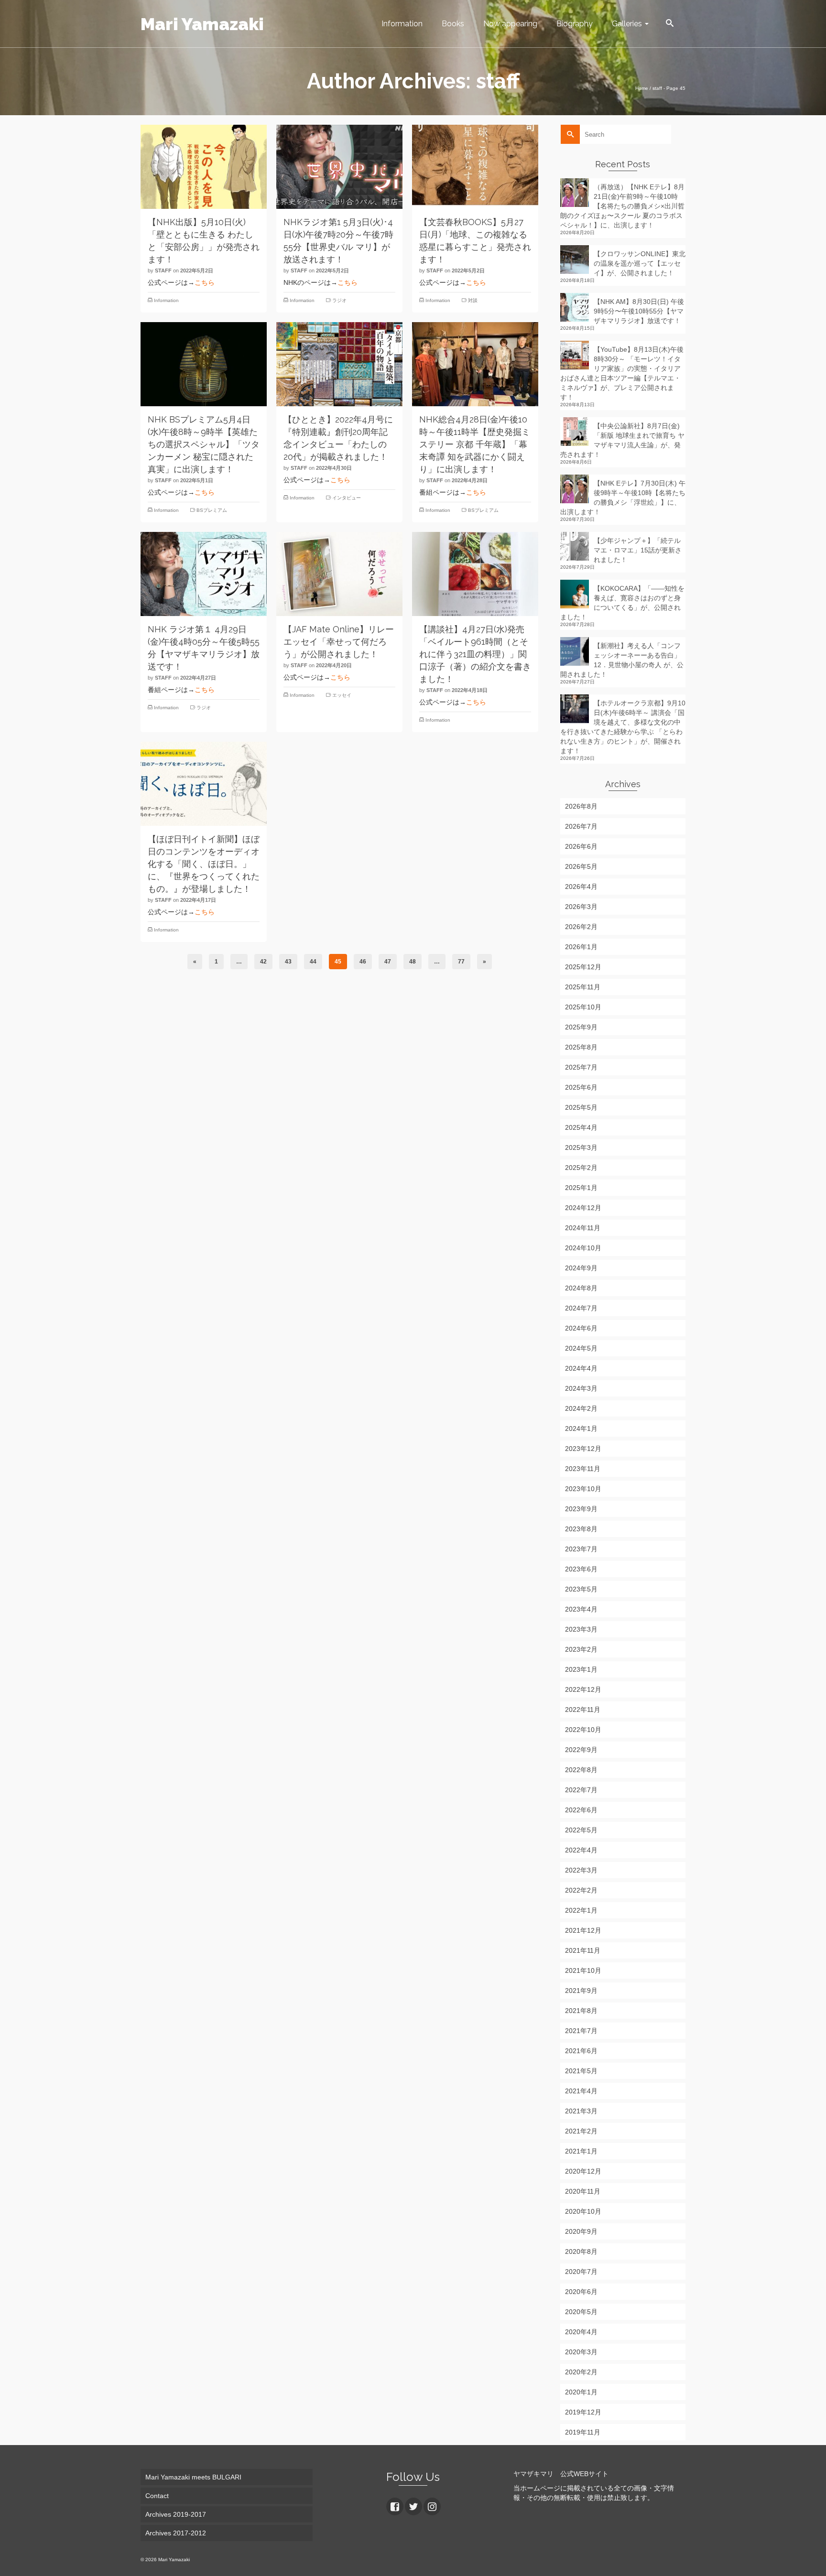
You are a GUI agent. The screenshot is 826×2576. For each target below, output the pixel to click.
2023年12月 (583, 1449)
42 (263, 962)
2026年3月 (581, 907)
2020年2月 (581, 2372)
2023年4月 (581, 1609)
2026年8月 (581, 806)
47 (388, 962)
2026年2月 (581, 927)
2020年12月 (583, 2171)
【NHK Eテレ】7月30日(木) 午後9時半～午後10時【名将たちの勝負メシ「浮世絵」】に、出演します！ (623, 498)
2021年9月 (581, 1991)
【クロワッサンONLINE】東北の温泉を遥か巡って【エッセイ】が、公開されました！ (640, 263)
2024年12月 (583, 1208)
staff (163, 271)
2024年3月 (581, 1388)
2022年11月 (583, 1710)
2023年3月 (581, 1629)
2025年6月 (581, 1087)
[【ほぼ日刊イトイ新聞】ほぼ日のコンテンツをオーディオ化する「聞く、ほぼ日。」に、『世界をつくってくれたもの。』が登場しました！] (204, 784)
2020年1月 (581, 2392)
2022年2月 (581, 1890)
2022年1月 (581, 1910)
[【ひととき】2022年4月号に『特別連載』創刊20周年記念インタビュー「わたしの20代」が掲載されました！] (339, 364)
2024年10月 (583, 1248)
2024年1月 (581, 1429)
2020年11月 (583, 2191)
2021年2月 (581, 2131)
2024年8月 (581, 1288)
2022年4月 (581, 1850)
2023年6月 (581, 1569)
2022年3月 (581, 1870)
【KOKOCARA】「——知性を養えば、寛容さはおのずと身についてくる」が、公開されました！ (622, 603)
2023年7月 (581, 1549)
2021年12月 (583, 1930)
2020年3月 (581, 2352)
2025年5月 (581, 1107)
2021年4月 (581, 2091)
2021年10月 (583, 1970)
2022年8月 (581, 1770)
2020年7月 (581, 2272)
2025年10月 (583, 1007)
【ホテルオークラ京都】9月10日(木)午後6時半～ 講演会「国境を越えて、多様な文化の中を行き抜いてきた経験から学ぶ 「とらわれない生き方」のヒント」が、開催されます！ (623, 727)
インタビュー (347, 498)
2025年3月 (581, 1147)
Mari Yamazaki (202, 24)
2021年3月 (581, 2111)
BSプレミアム (212, 510)
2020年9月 (581, 2231)
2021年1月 (581, 2151)
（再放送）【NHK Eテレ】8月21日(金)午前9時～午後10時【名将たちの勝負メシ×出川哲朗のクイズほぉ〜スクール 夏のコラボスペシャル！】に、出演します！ (622, 206)
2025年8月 (581, 1047)
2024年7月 (581, 1308)
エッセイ (342, 695)
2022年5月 (581, 1830)
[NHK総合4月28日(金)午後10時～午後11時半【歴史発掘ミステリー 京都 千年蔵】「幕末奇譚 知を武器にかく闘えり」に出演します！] (475, 364)
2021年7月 (581, 2031)
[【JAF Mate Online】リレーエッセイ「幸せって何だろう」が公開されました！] (339, 574)
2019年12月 (583, 2412)
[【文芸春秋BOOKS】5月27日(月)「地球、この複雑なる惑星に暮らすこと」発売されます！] (475, 167)
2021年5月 (581, 2071)
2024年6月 (581, 1328)
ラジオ (339, 300)
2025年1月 (581, 1188)
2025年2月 (581, 1168)
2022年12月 (583, 1689)
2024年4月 (581, 1368)
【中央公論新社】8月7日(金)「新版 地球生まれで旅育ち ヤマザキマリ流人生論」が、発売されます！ (622, 440)
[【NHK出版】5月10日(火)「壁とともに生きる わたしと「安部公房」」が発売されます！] (204, 167)
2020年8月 (581, 2251)
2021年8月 (581, 2011)
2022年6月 (581, 1810)
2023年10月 (583, 1489)
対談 (473, 300)
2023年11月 (583, 1469)
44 (313, 962)
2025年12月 (583, 967)
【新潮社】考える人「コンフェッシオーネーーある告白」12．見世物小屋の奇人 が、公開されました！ (622, 660)
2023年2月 (581, 1649)
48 (413, 962)
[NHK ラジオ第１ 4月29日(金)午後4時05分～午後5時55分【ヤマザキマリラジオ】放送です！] (204, 574)
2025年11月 (583, 987)
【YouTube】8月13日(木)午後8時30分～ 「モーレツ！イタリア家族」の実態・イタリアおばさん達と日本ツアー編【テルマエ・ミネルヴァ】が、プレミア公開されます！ (622, 373)
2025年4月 (581, 1127)
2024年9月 (581, 1268)
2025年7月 (581, 1067)
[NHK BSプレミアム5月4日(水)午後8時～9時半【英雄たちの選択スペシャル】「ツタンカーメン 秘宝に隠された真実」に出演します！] (204, 364)
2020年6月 (581, 2292)
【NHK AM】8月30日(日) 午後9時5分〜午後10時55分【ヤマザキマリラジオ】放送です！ (639, 311)
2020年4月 (581, 2332)
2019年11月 (583, 2432)
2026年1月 (581, 947)
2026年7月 (581, 826)
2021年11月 (583, 1950)
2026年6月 (581, 846)
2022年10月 (583, 1730)
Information (166, 300)
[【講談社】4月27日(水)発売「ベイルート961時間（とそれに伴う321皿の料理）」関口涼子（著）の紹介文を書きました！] (475, 574)
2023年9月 (581, 1509)
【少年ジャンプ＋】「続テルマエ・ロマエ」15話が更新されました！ (638, 550)
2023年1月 (581, 1669)
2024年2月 (581, 1408)
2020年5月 (581, 2312)
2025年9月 (581, 1027)
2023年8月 (581, 1529)
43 (288, 962)
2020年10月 (583, 2211)
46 (363, 962)
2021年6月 (581, 2051)
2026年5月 (581, 866)
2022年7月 (581, 1790)
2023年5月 (581, 1589)
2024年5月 (581, 1348)
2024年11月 (583, 1228)
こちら (205, 282)
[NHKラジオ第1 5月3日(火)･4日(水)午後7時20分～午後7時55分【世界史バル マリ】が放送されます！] (339, 167)
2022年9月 (581, 1750)
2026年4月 (581, 887)
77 (461, 962)
